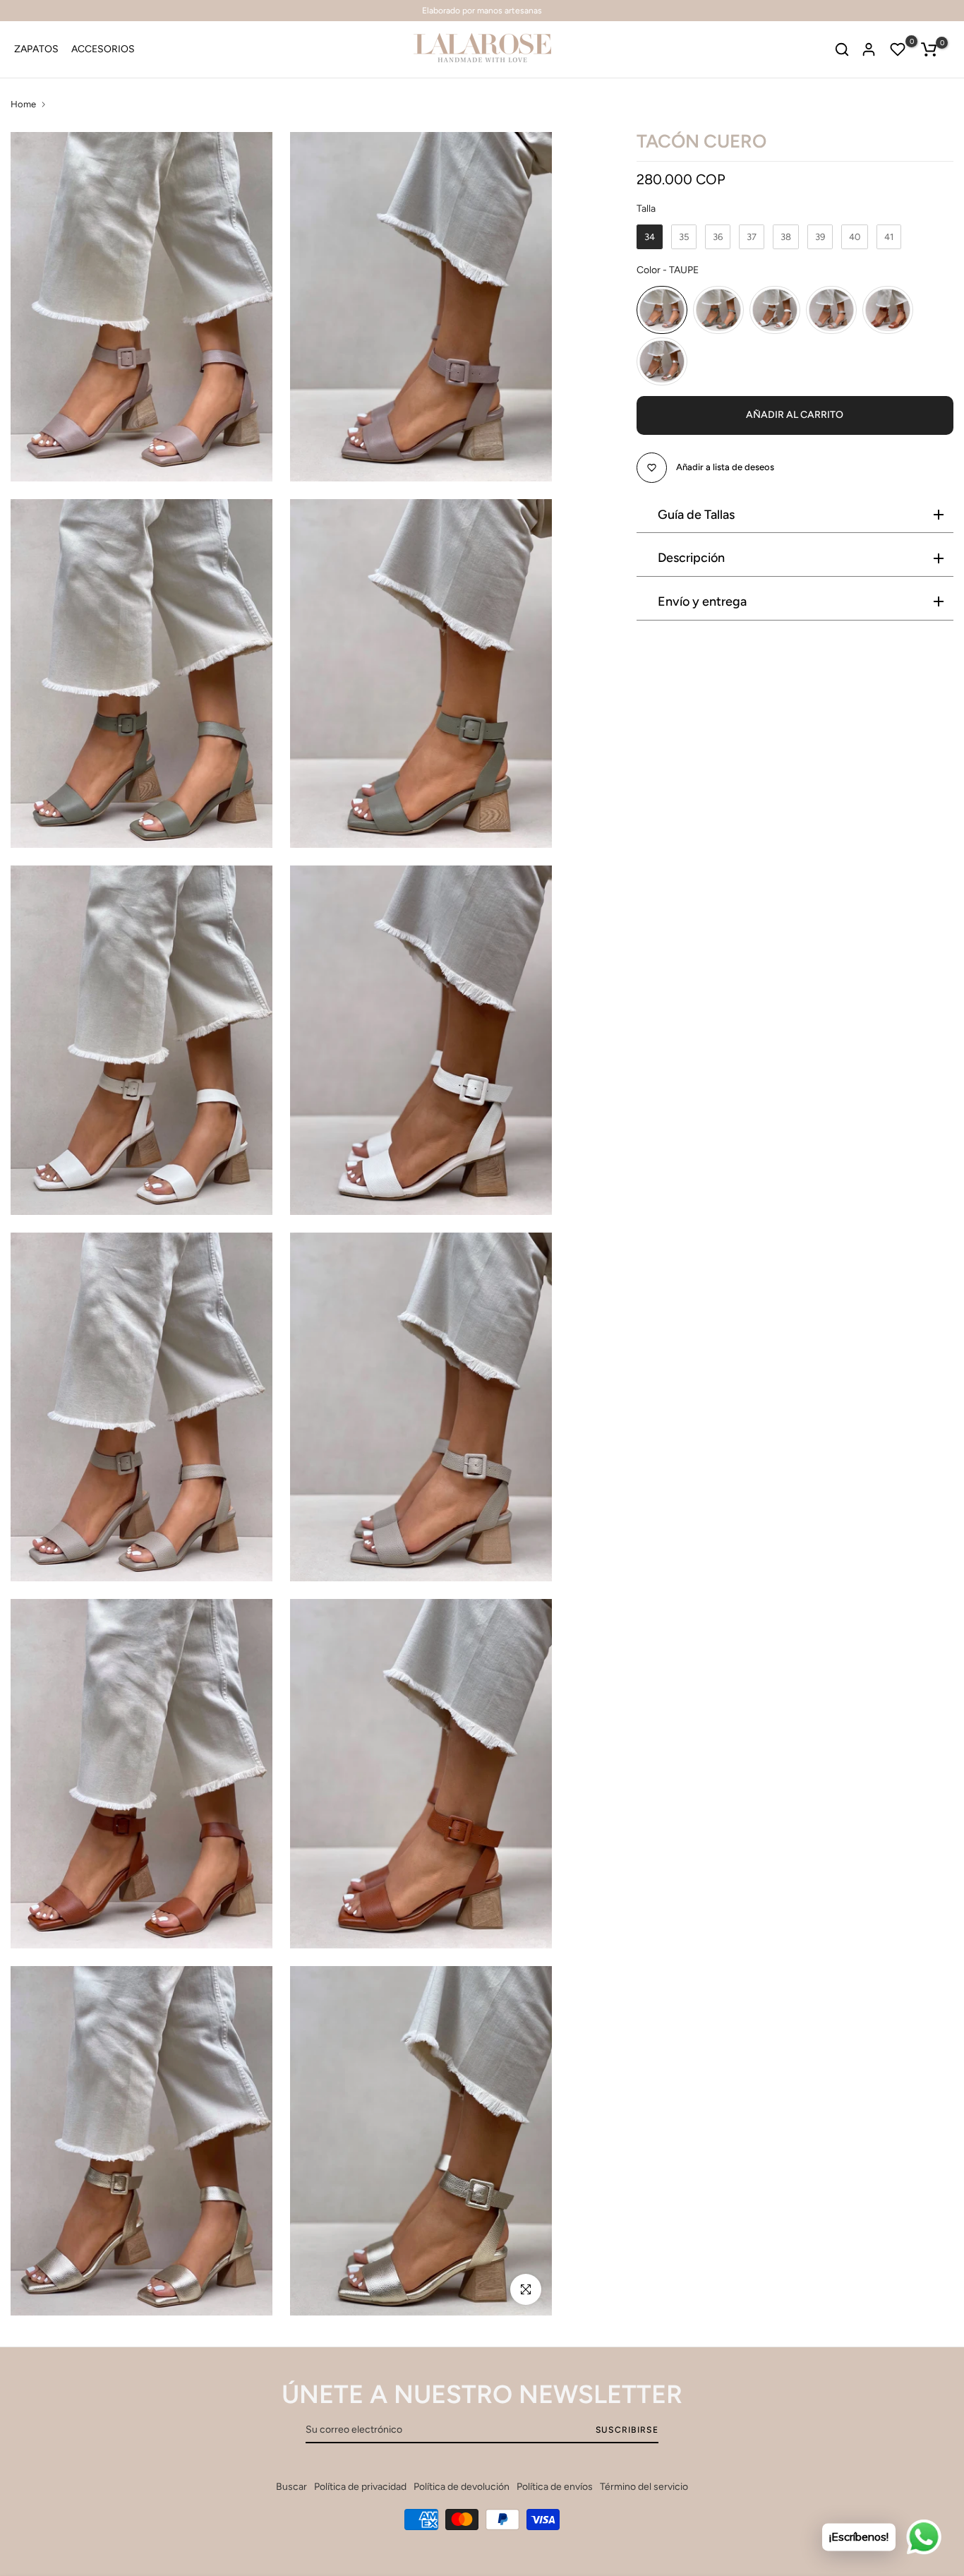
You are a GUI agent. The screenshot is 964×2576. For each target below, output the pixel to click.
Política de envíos (555, 2487)
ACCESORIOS (103, 49)
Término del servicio (644, 2487)
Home (23, 104)
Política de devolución (462, 2487)
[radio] (650, 237)
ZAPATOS (36, 49)
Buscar (291, 2487)
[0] (898, 49)
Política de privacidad (360, 2487)
